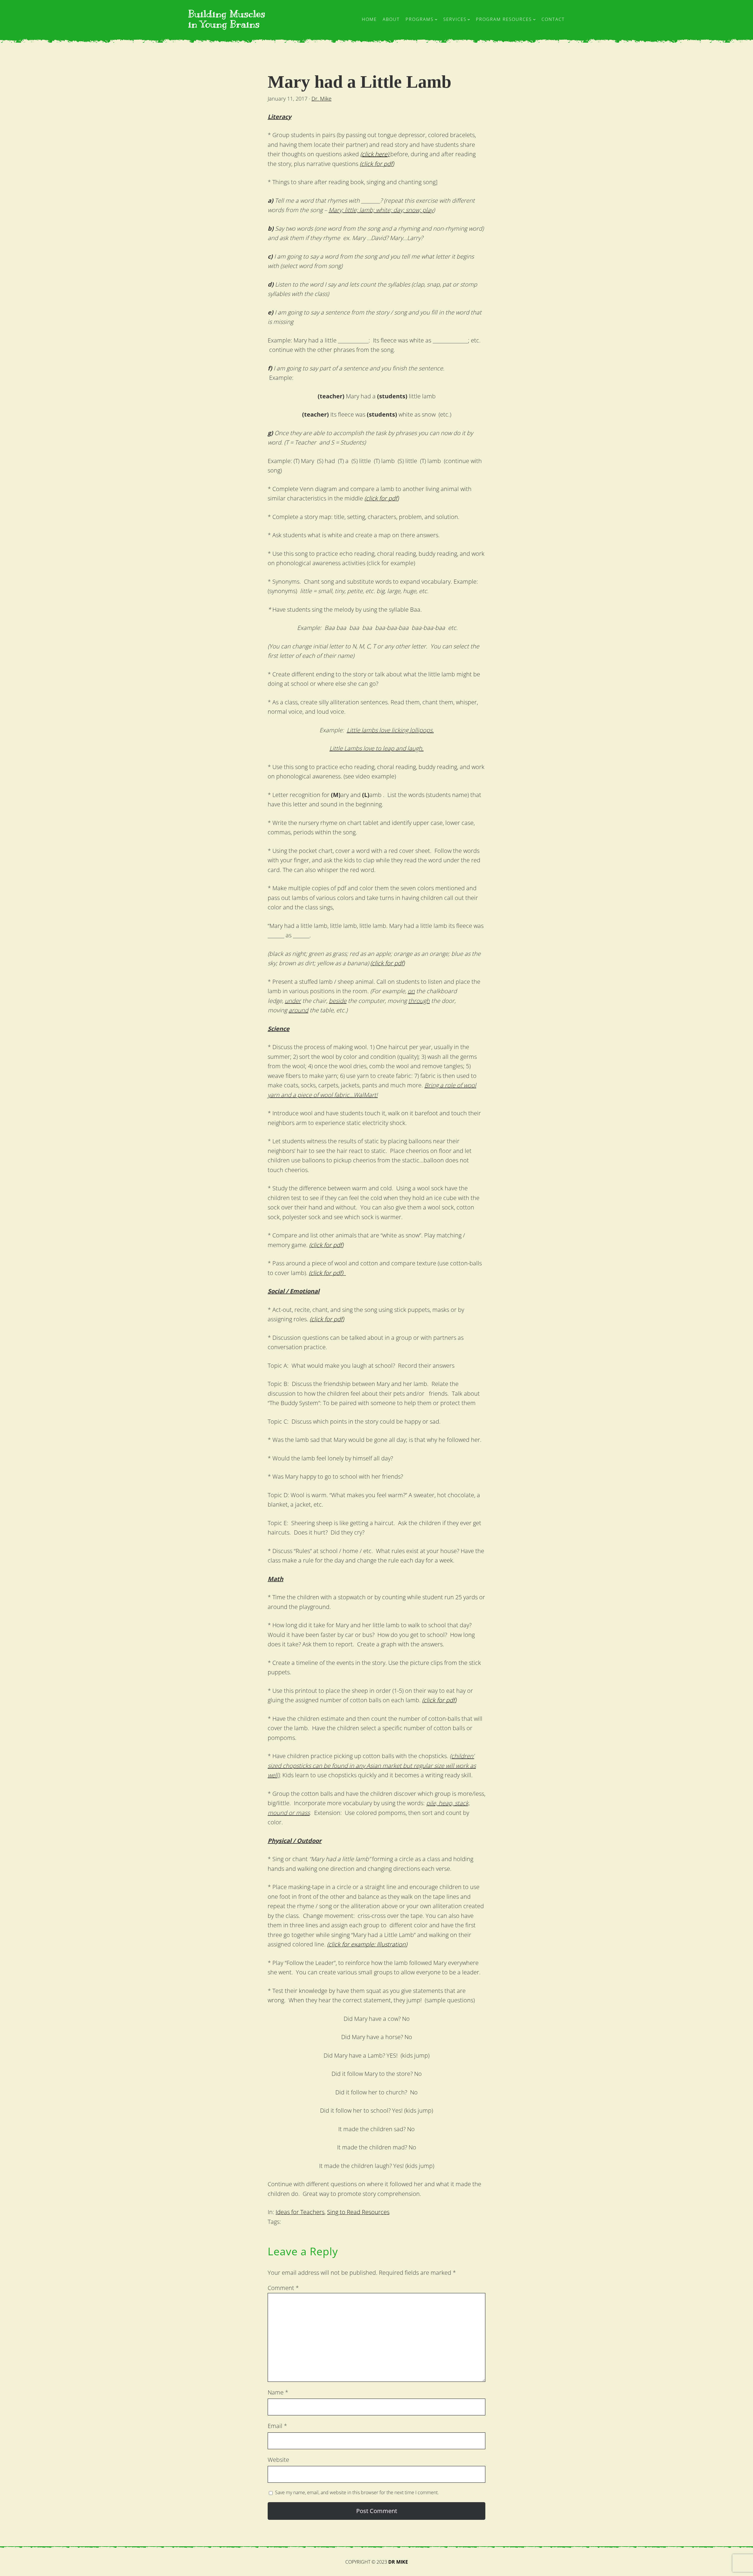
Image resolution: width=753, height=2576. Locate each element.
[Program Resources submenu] (534, 19)
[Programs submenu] (436, 19)
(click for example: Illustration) (367, 1944)
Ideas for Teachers (300, 2212)
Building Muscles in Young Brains (227, 19)
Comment (283, 2288)
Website (278, 2460)
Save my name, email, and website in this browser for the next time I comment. (357, 2492)
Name (278, 2392)
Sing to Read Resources (358, 2212)
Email (277, 2426)
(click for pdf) (377, 164)
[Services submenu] (469, 19)
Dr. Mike (321, 99)
